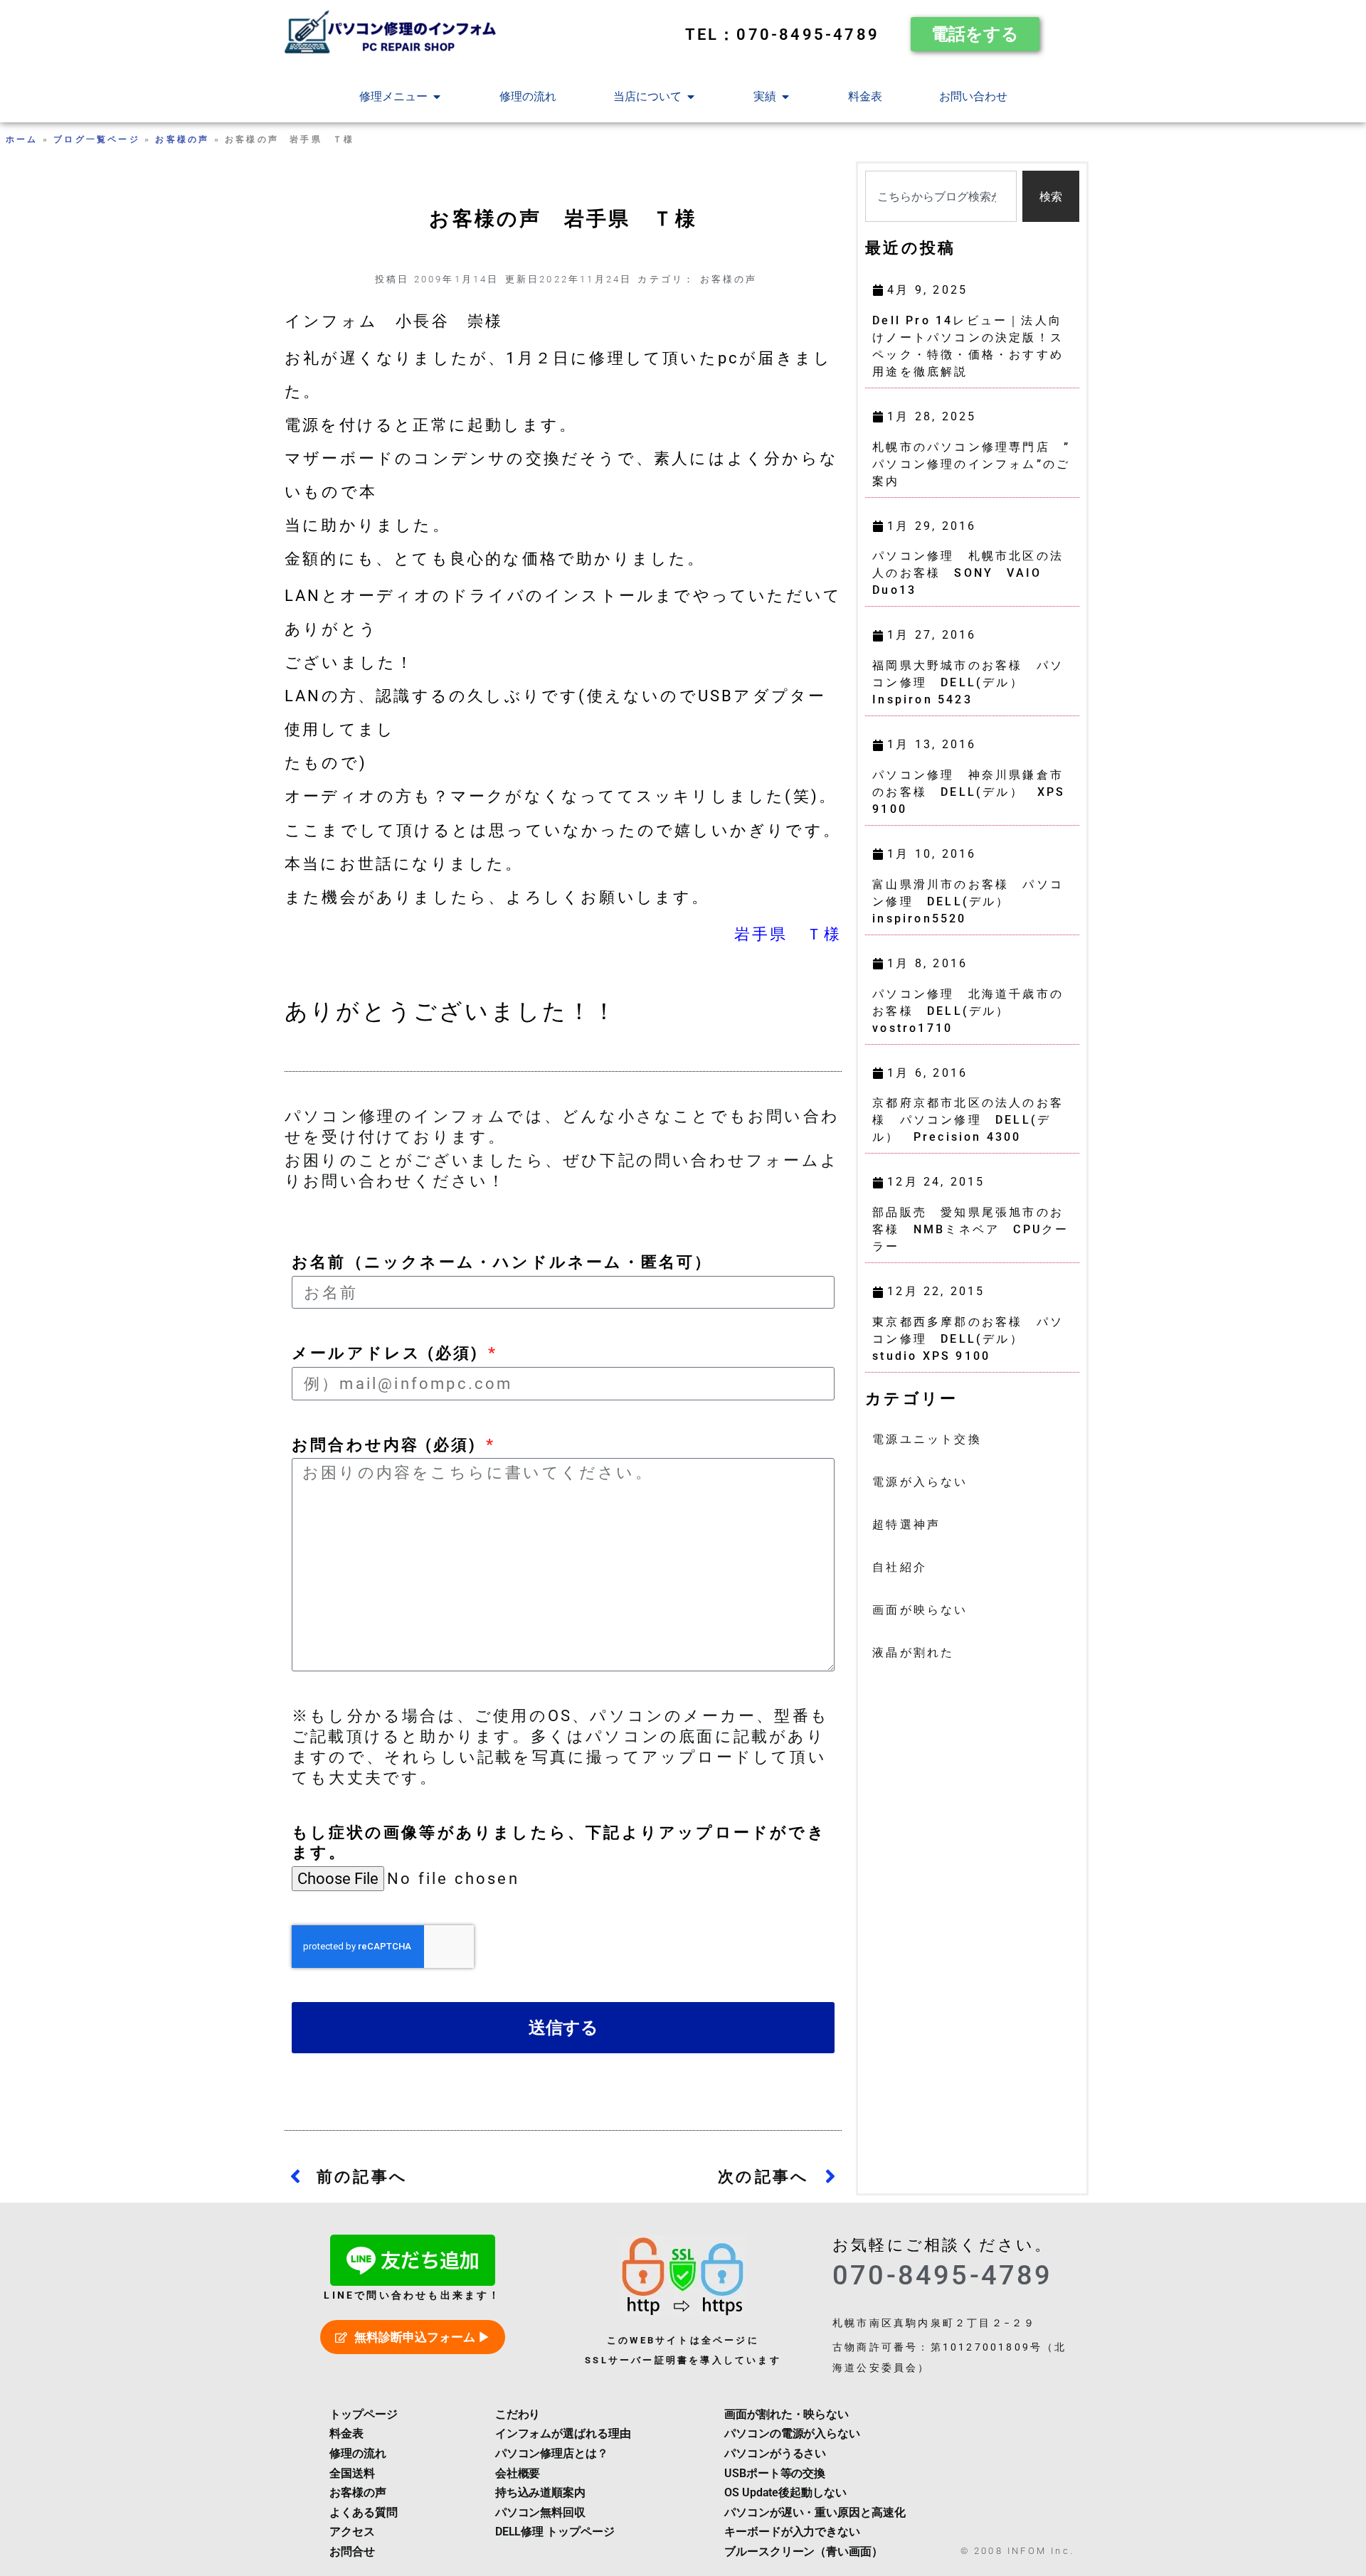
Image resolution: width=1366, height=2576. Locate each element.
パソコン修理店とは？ (552, 2453)
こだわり (518, 2414)
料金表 (346, 2433)
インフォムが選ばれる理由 (563, 2433)
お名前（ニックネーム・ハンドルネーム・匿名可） (502, 1262)
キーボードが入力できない (792, 2532)
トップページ (363, 2414)
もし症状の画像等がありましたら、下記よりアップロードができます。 (559, 1842)
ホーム (22, 139)
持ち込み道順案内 (540, 2492)
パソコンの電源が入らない (792, 2433)
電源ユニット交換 (927, 1439)
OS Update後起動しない (785, 2492)
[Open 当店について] (691, 97)
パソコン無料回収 (540, 2512)
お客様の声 (182, 139)
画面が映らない (920, 1610)
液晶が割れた (913, 1652)
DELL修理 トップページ (555, 2532)
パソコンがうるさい (775, 2453)
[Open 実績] (785, 97)
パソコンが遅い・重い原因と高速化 (815, 2512)
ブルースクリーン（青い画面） (804, 2551)
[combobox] (941, 196)
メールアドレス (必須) (388, 1353)
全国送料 (352, 2473)
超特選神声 (906, 1524)
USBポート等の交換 (775, 2473)
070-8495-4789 (943, 2275)
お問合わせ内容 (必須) (387, 1444)
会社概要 (518, 2473)
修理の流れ (358, 2453)
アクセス (352, 2532)
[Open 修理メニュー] (437, 97)
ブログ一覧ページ (97, 139)
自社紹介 (900, 1567)
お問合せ (352, 2551)
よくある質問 (363, 2512)
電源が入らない (920, 1482)
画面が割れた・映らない (787, 2414)
